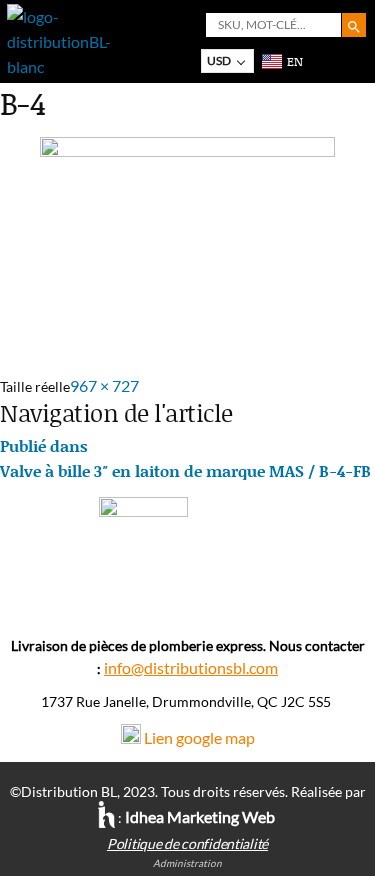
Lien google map (199, 737)
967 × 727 (104, 385)
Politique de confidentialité (187, 843)
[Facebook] (187, 597)
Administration (187, 863)
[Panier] (318, 61)
